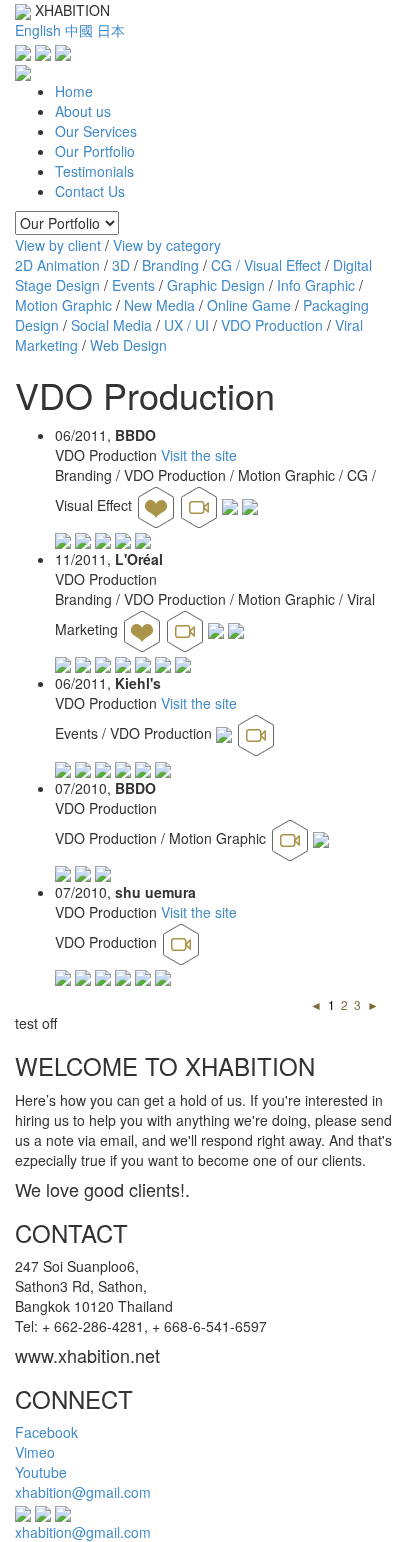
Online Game (249, 305)
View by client (58, 245)
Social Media (111, 325)
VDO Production (272, 325)
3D (121, 265)
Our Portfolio (95, 151)
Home (74, 91)
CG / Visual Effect (266, 265)
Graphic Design (216, 285)
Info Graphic (316, 285)
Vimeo (35, 1452)
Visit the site (199, 455)
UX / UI (186, 325)
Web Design (128, 345)
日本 (111, 30)
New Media (159, 305)
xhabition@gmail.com (83, 1492)
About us (83, 111)
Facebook (46, 1432)
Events (133, 285)
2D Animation (57, 265)
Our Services (96, 131)
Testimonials (94, 171)
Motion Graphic (63, 305)
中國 (79, 30)
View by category (167, 245)
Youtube (41, 1472)
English (38, 30)
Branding (170, 265)
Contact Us (90, 191)
